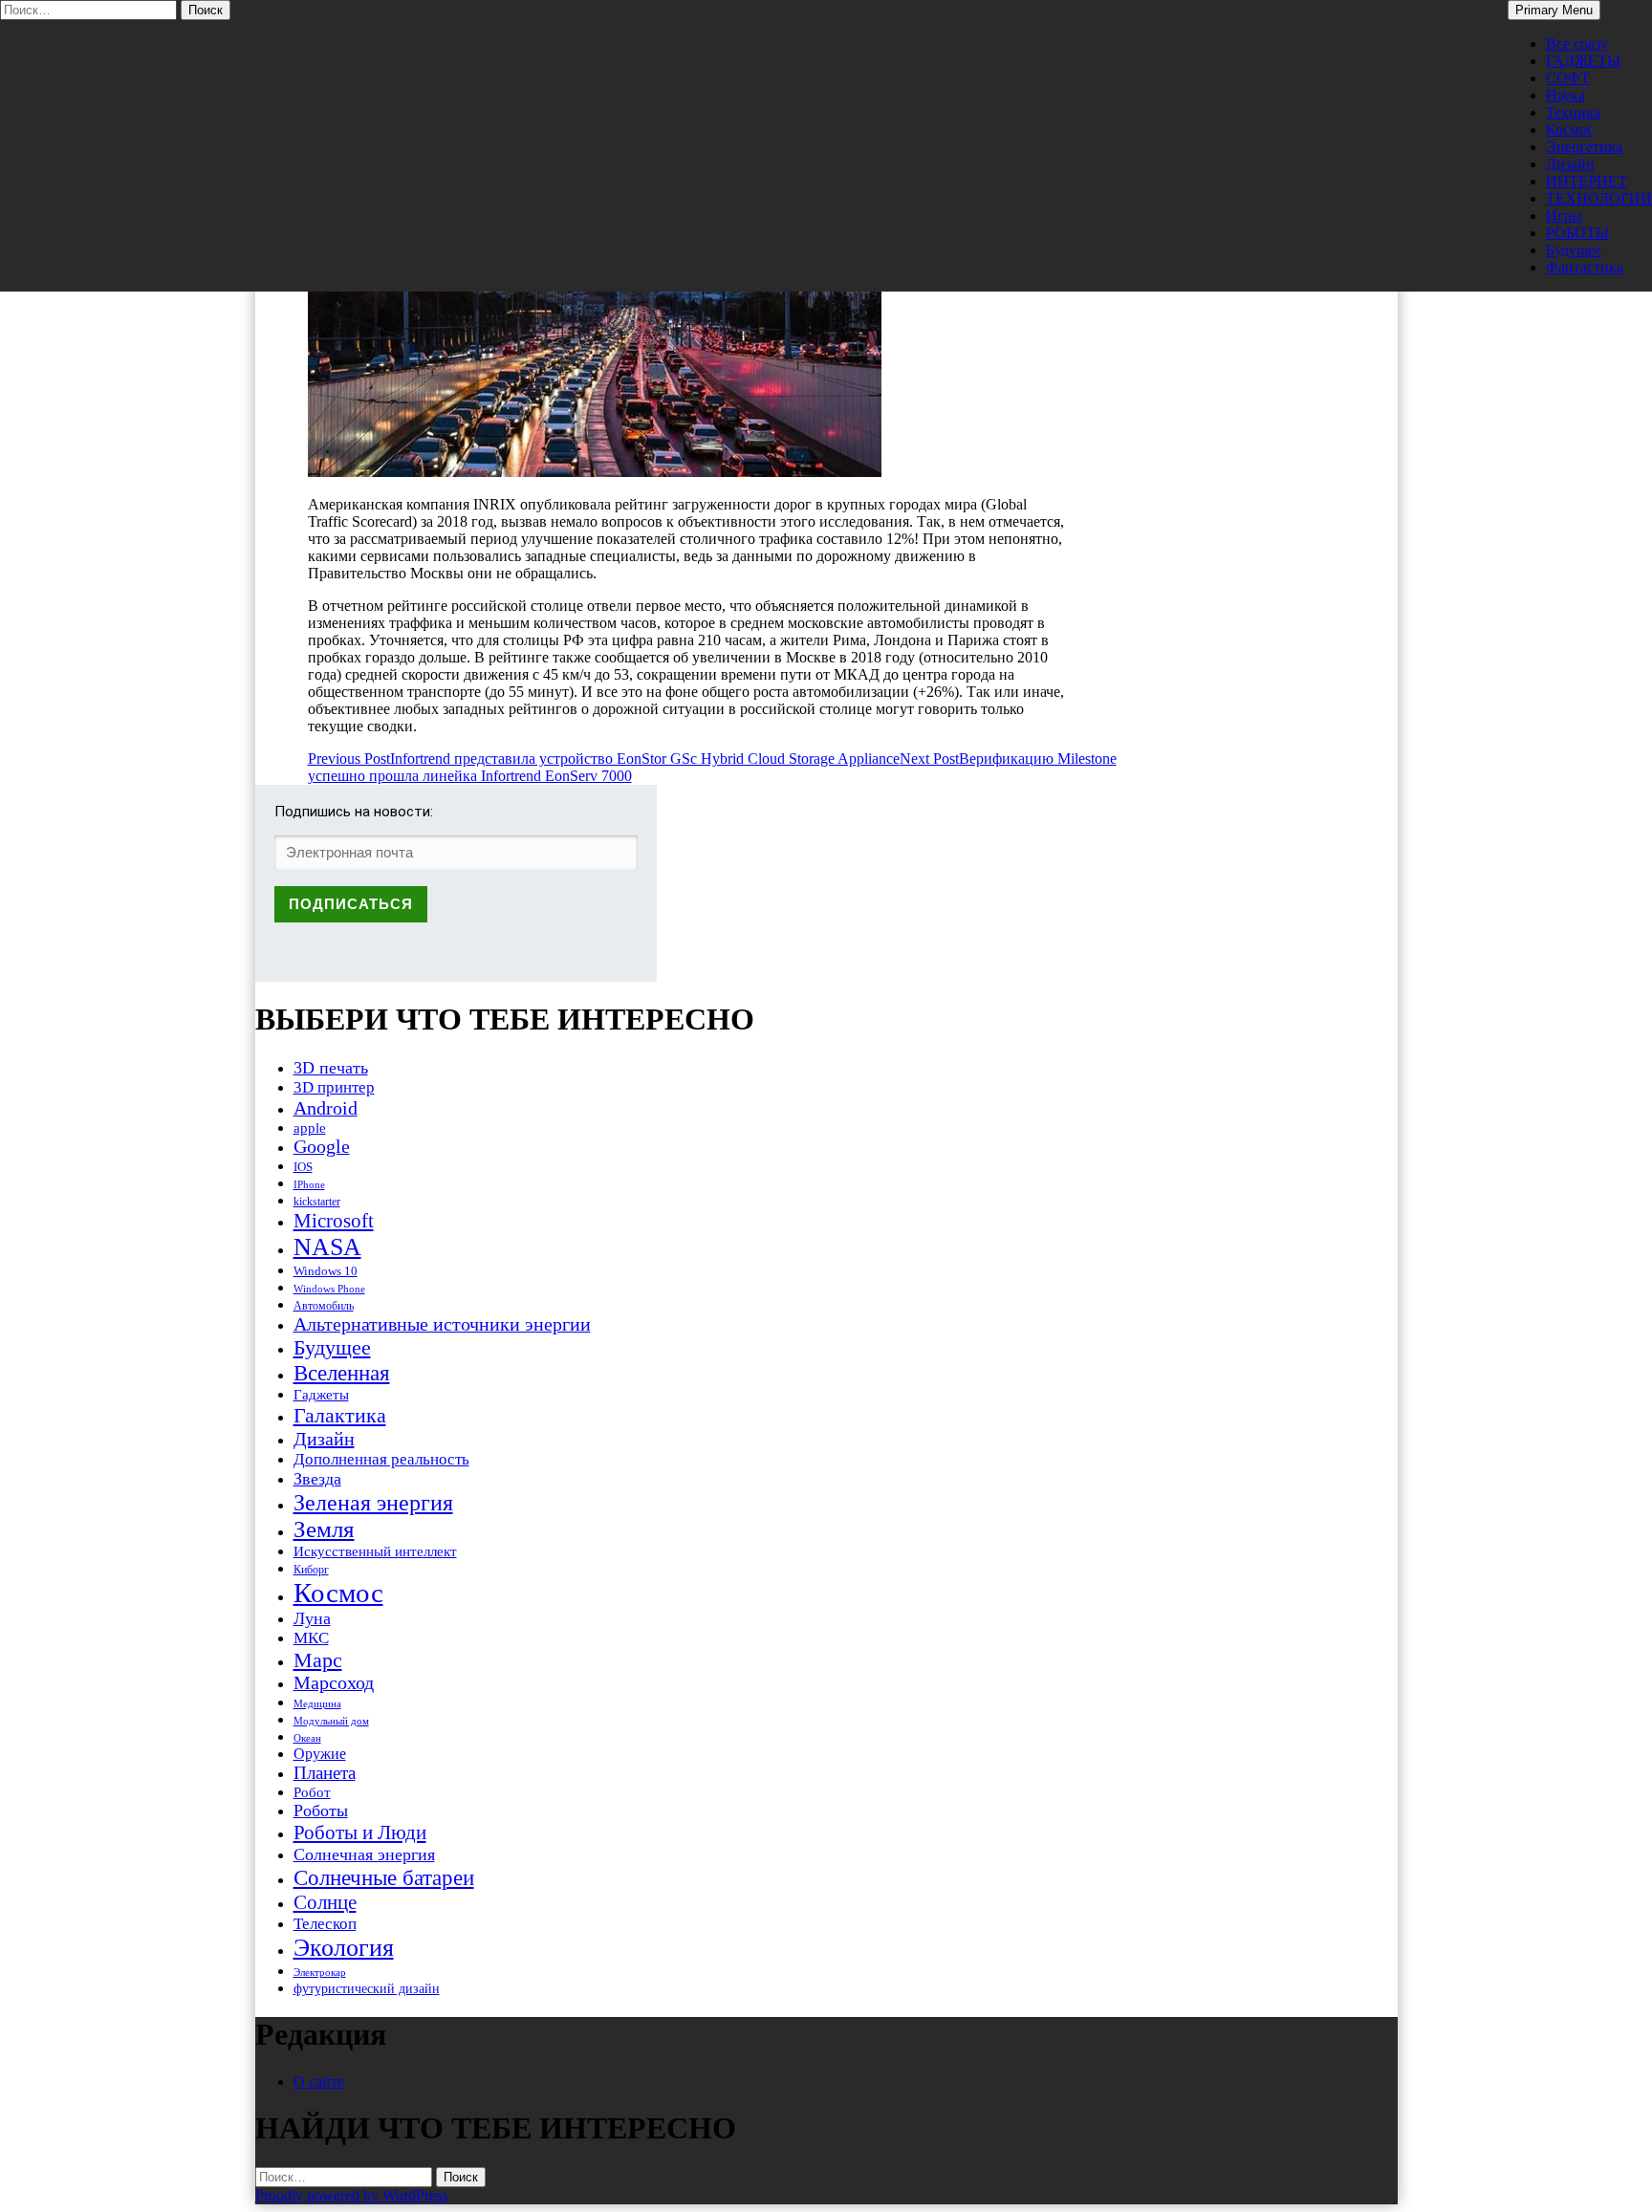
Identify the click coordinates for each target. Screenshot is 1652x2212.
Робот (312, 1792)
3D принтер (334, 1087)
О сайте (319, 2082)
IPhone (309, 1184)
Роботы (321, 1811)
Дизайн (1570, 164)
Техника (1573, 112)
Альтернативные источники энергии (442, 1324)
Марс (318, 1660)
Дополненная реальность (381, 1459)
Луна (312, 1618)
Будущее (1574, 250)
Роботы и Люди (360, 1832)
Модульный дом (331, 1721)
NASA (327, 1247)
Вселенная (342, 1373)
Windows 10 (326, 1271)
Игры (1564, 216)
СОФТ (1568, 78)
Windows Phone (329, 1289)
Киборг (311, 1570)
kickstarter (317, 1202)
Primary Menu (1554, 10)
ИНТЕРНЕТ (1587, 181)
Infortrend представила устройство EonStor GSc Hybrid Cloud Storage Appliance (604, 759)
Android (326, 1108)
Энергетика (1584, 147)
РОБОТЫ (1577, 233)
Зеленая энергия (373, 1502)
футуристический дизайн (367, 1988)
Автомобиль (324, 1306)
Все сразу (1577, 43)
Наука (1565, 95)
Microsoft (334, 1221)
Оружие (320, 1754)
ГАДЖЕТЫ (1583, 61)
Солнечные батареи (384, 1877)
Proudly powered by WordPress (351, 2195)
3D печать (331, 1068)
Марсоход (334, 1683)
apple (310, 1128)
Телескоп (325, 1924)
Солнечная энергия (364, 1854)
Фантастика (1585, 267)
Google (322, 1147)
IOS (303, 1167)
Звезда (317, 1479)
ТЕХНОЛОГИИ (1599, 198)
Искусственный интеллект (375, 1551)
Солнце (325, 1902)
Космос (1570, 130)
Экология (344, 1948)
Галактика (340, 1415)
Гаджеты (321, 1394)
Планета (325, 1773)
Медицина (317, 1704)
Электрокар (320, 1972)
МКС (311, 1638)
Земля (324, 1529)
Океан (307, 1738)
